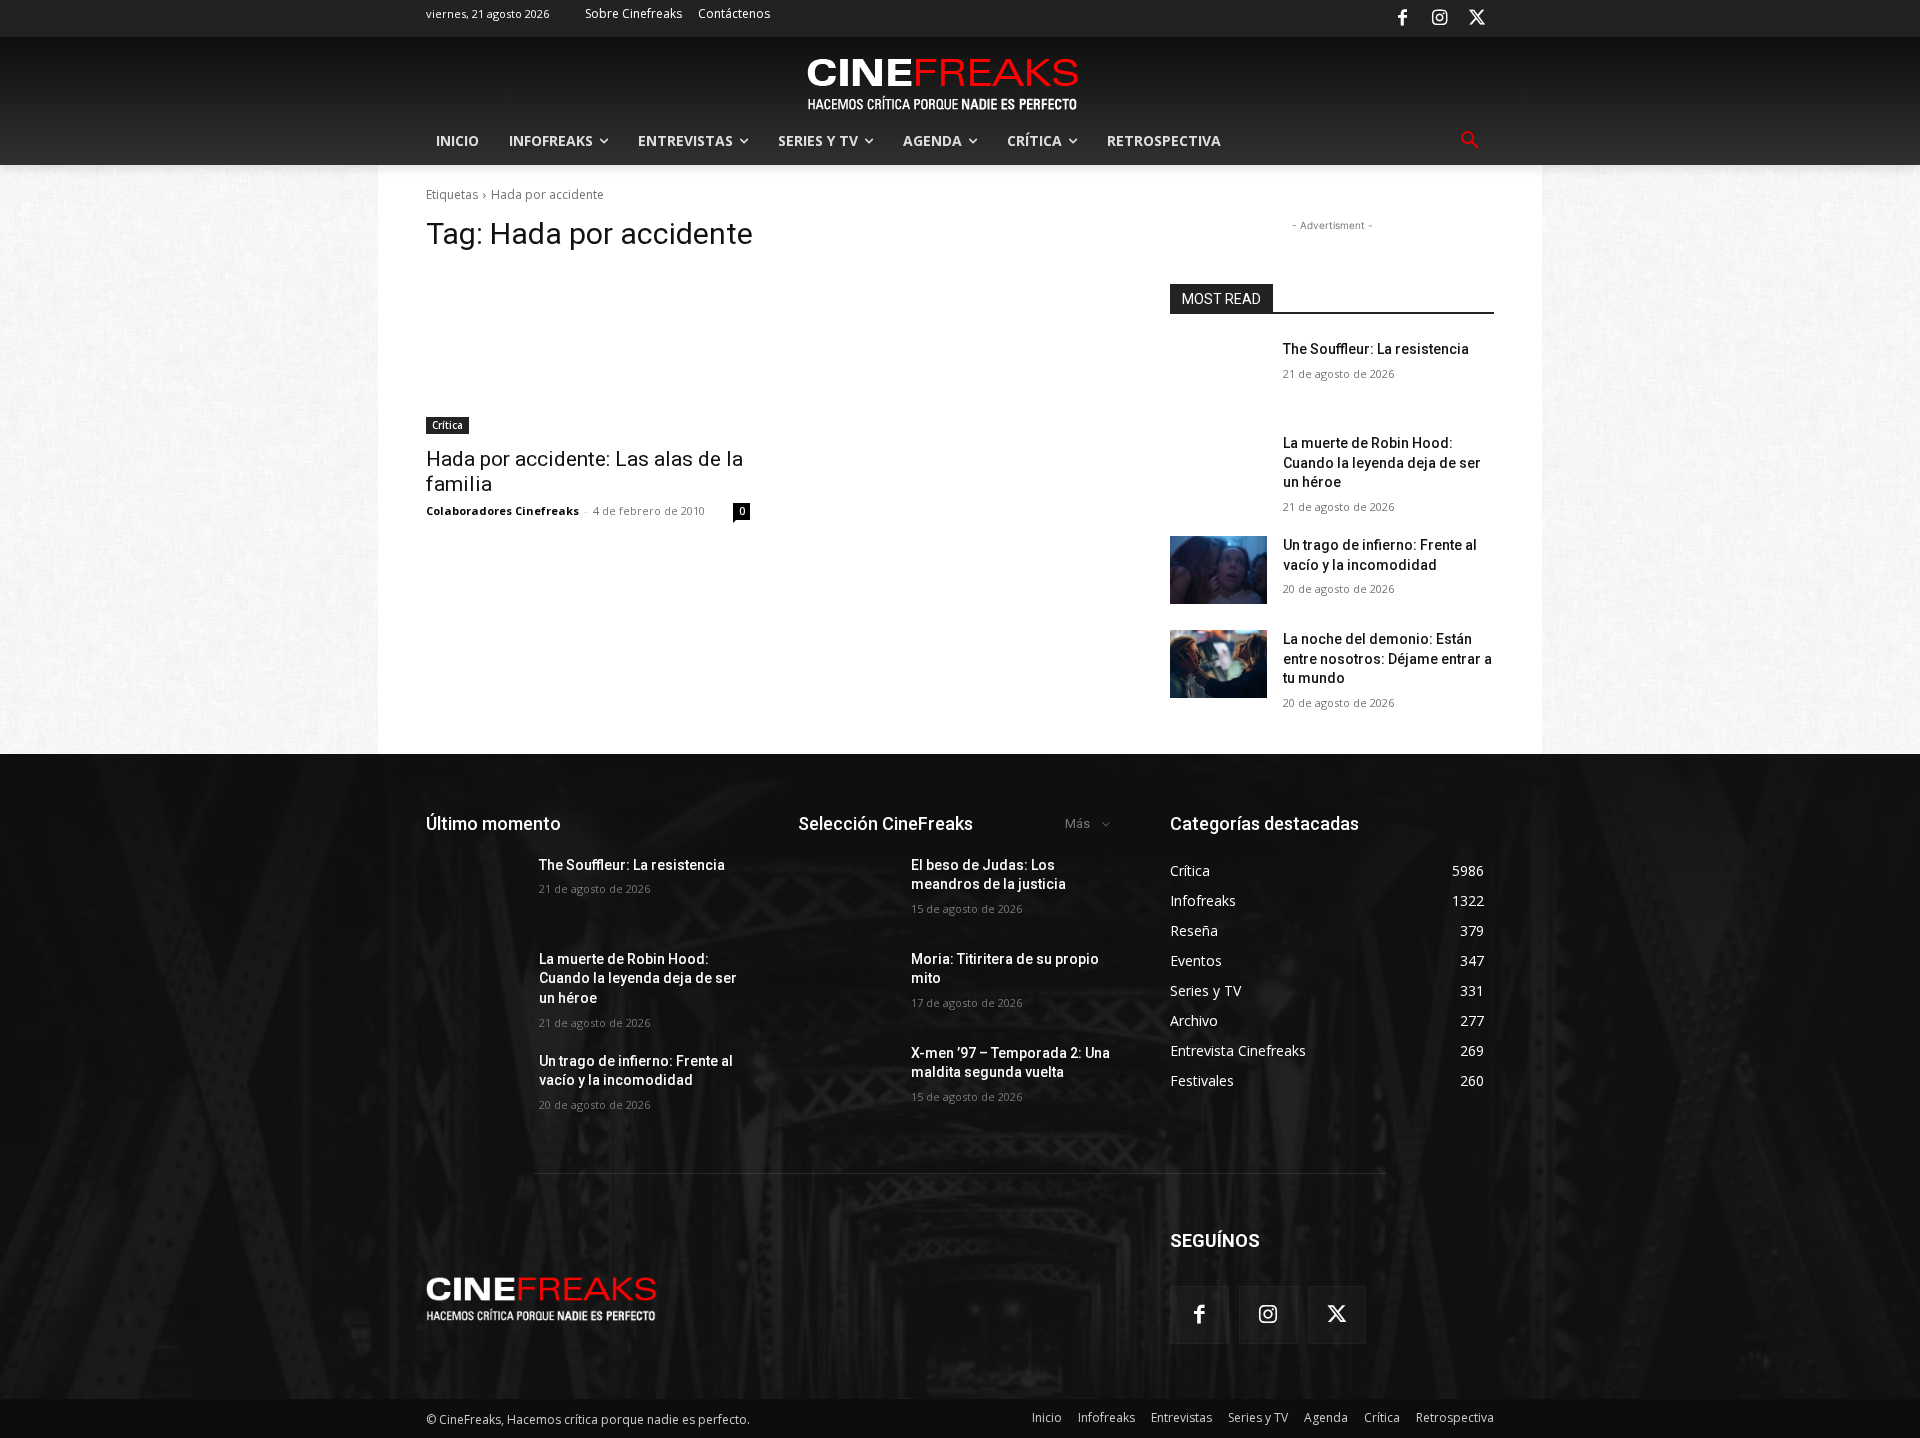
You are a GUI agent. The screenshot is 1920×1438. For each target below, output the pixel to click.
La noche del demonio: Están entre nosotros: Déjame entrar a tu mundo (1387, 658)
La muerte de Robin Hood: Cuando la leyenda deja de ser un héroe (1382, 462)
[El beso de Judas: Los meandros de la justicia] (846, 890)
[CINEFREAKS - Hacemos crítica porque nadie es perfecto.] (943, 82)
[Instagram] (1440, 19)
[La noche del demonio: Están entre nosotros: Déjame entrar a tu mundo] (1218, 664)
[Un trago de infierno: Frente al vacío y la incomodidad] (1218, 570)
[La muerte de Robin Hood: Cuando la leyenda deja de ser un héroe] (1218, 468)
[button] (1470, 141)
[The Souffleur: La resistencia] (1218, 374)
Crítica (447, 425)
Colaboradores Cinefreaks (502, 510)
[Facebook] (1402, 19)
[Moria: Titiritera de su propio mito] (846, 984)
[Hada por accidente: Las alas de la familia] (588, 353)
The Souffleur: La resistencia (1376, 349)
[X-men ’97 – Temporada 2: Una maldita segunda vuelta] (846, 1078)
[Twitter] (1477, 19)
